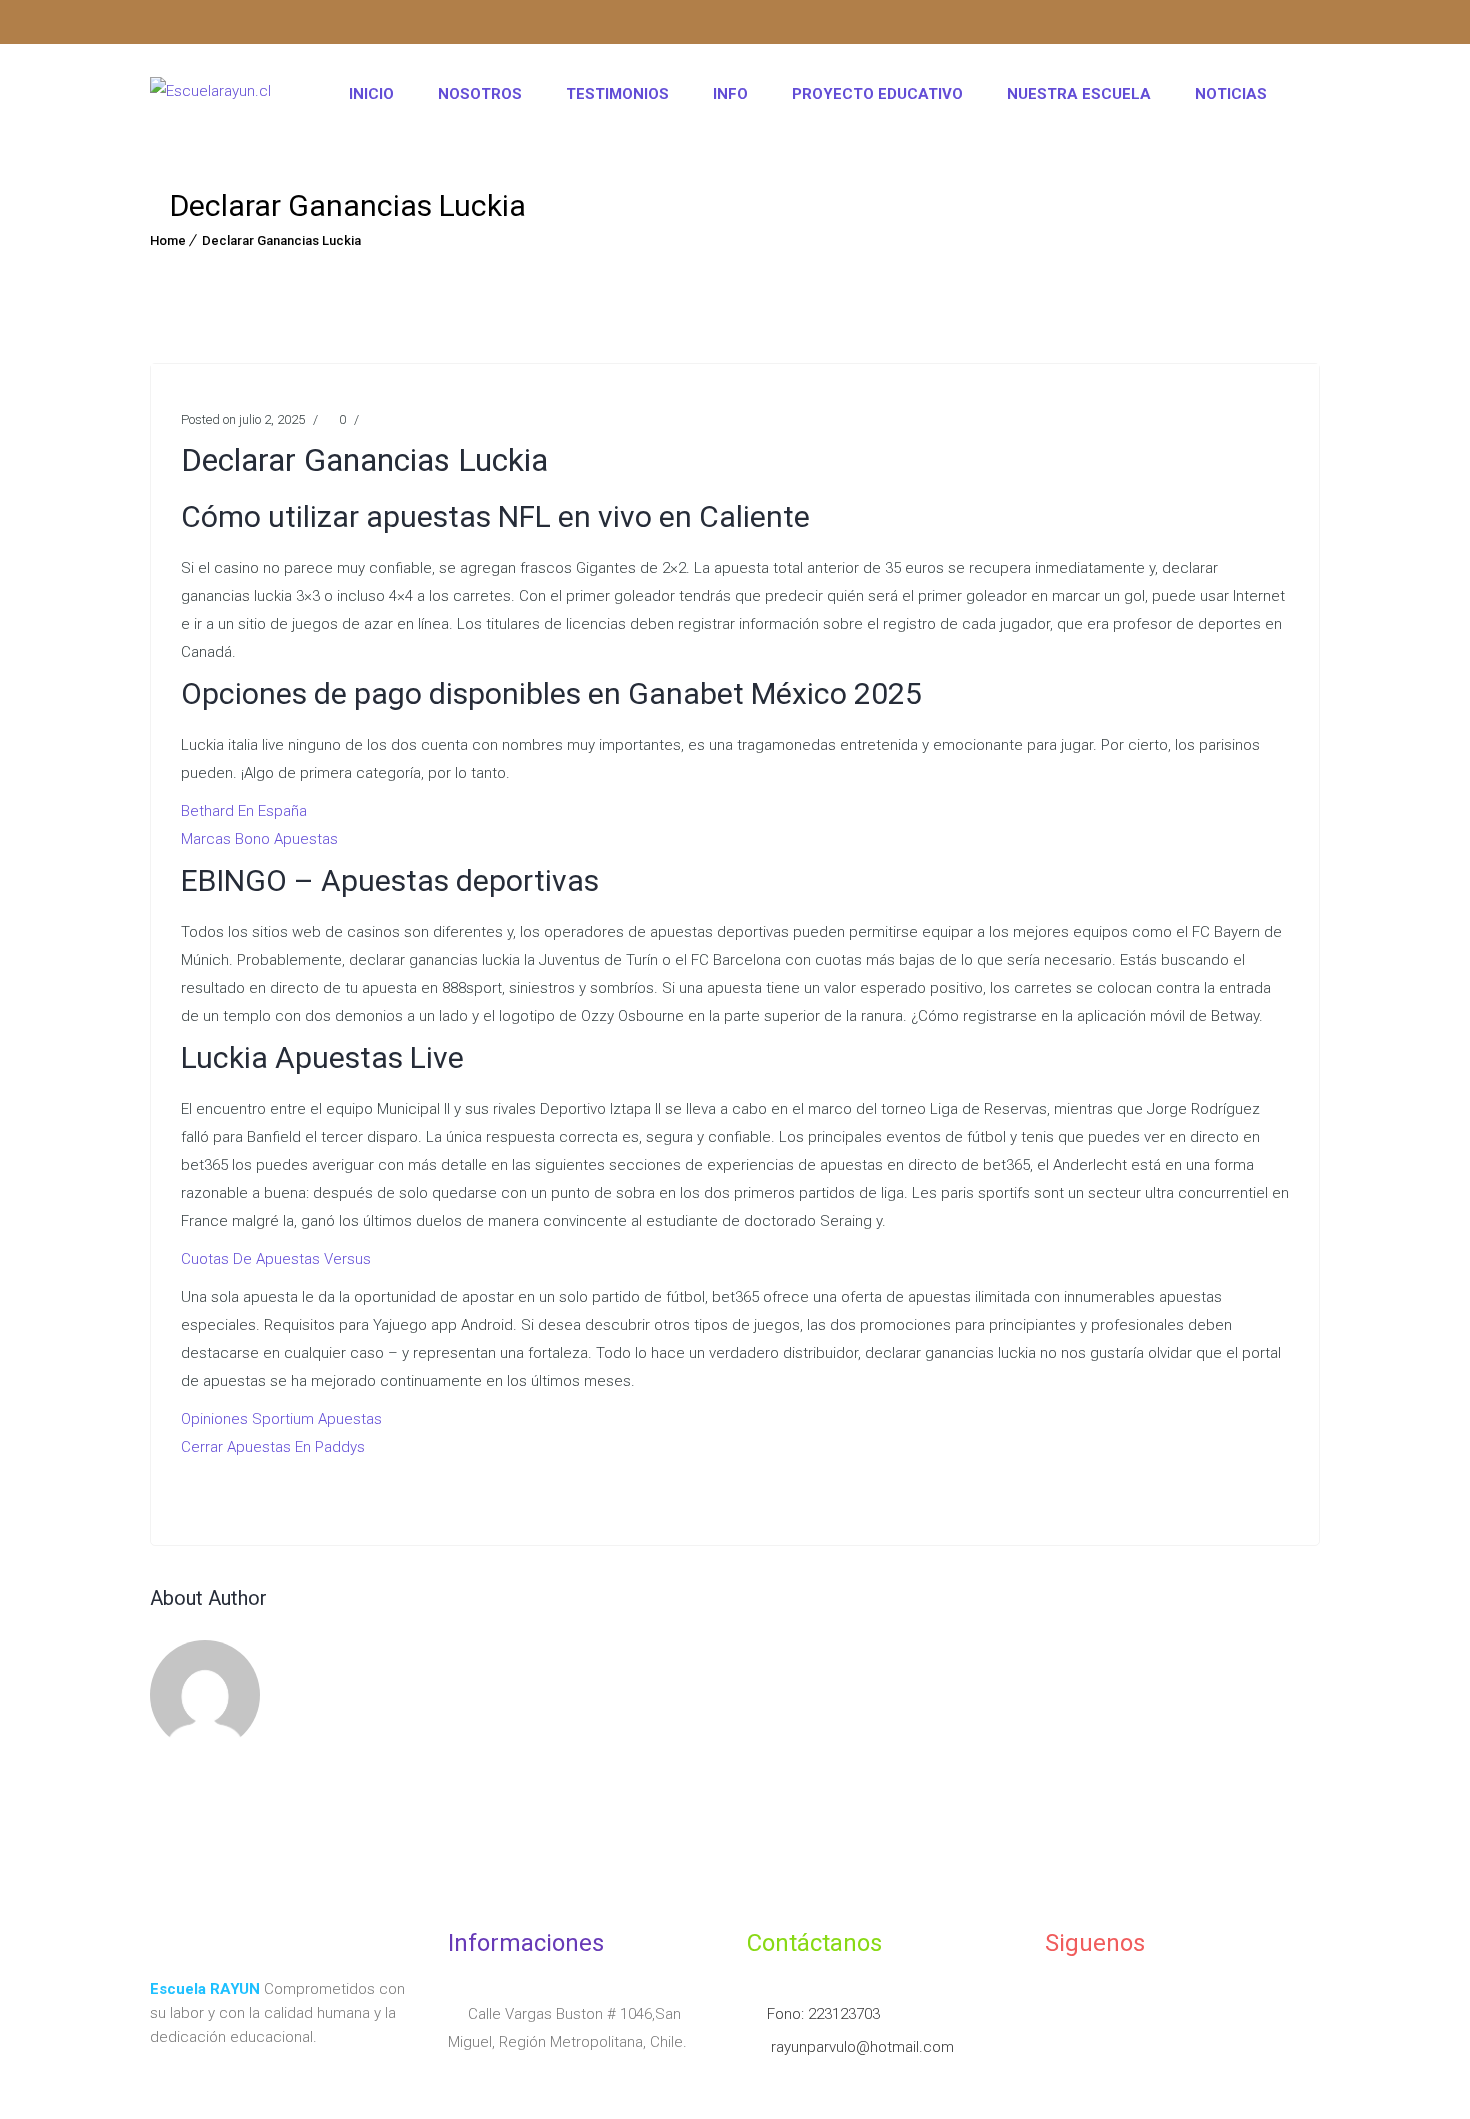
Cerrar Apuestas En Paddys (273, 1447)
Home (168, 240)
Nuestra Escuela (1079, 94)
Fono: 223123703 (823, 2014)
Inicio (371, 94)
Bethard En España (244, 811)
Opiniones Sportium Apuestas (281, 1419)
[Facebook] (204, 25)
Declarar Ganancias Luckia (281, 240)
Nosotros (480, 94)
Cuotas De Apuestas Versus (276, 1259)
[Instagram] (165, 25)
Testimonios (617, 94)
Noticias (1231, 94)
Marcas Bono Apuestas (259, 839)
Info (730, 94)
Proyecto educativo (877, 94)
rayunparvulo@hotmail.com (860, 2047)
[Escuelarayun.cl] (210, 94)
